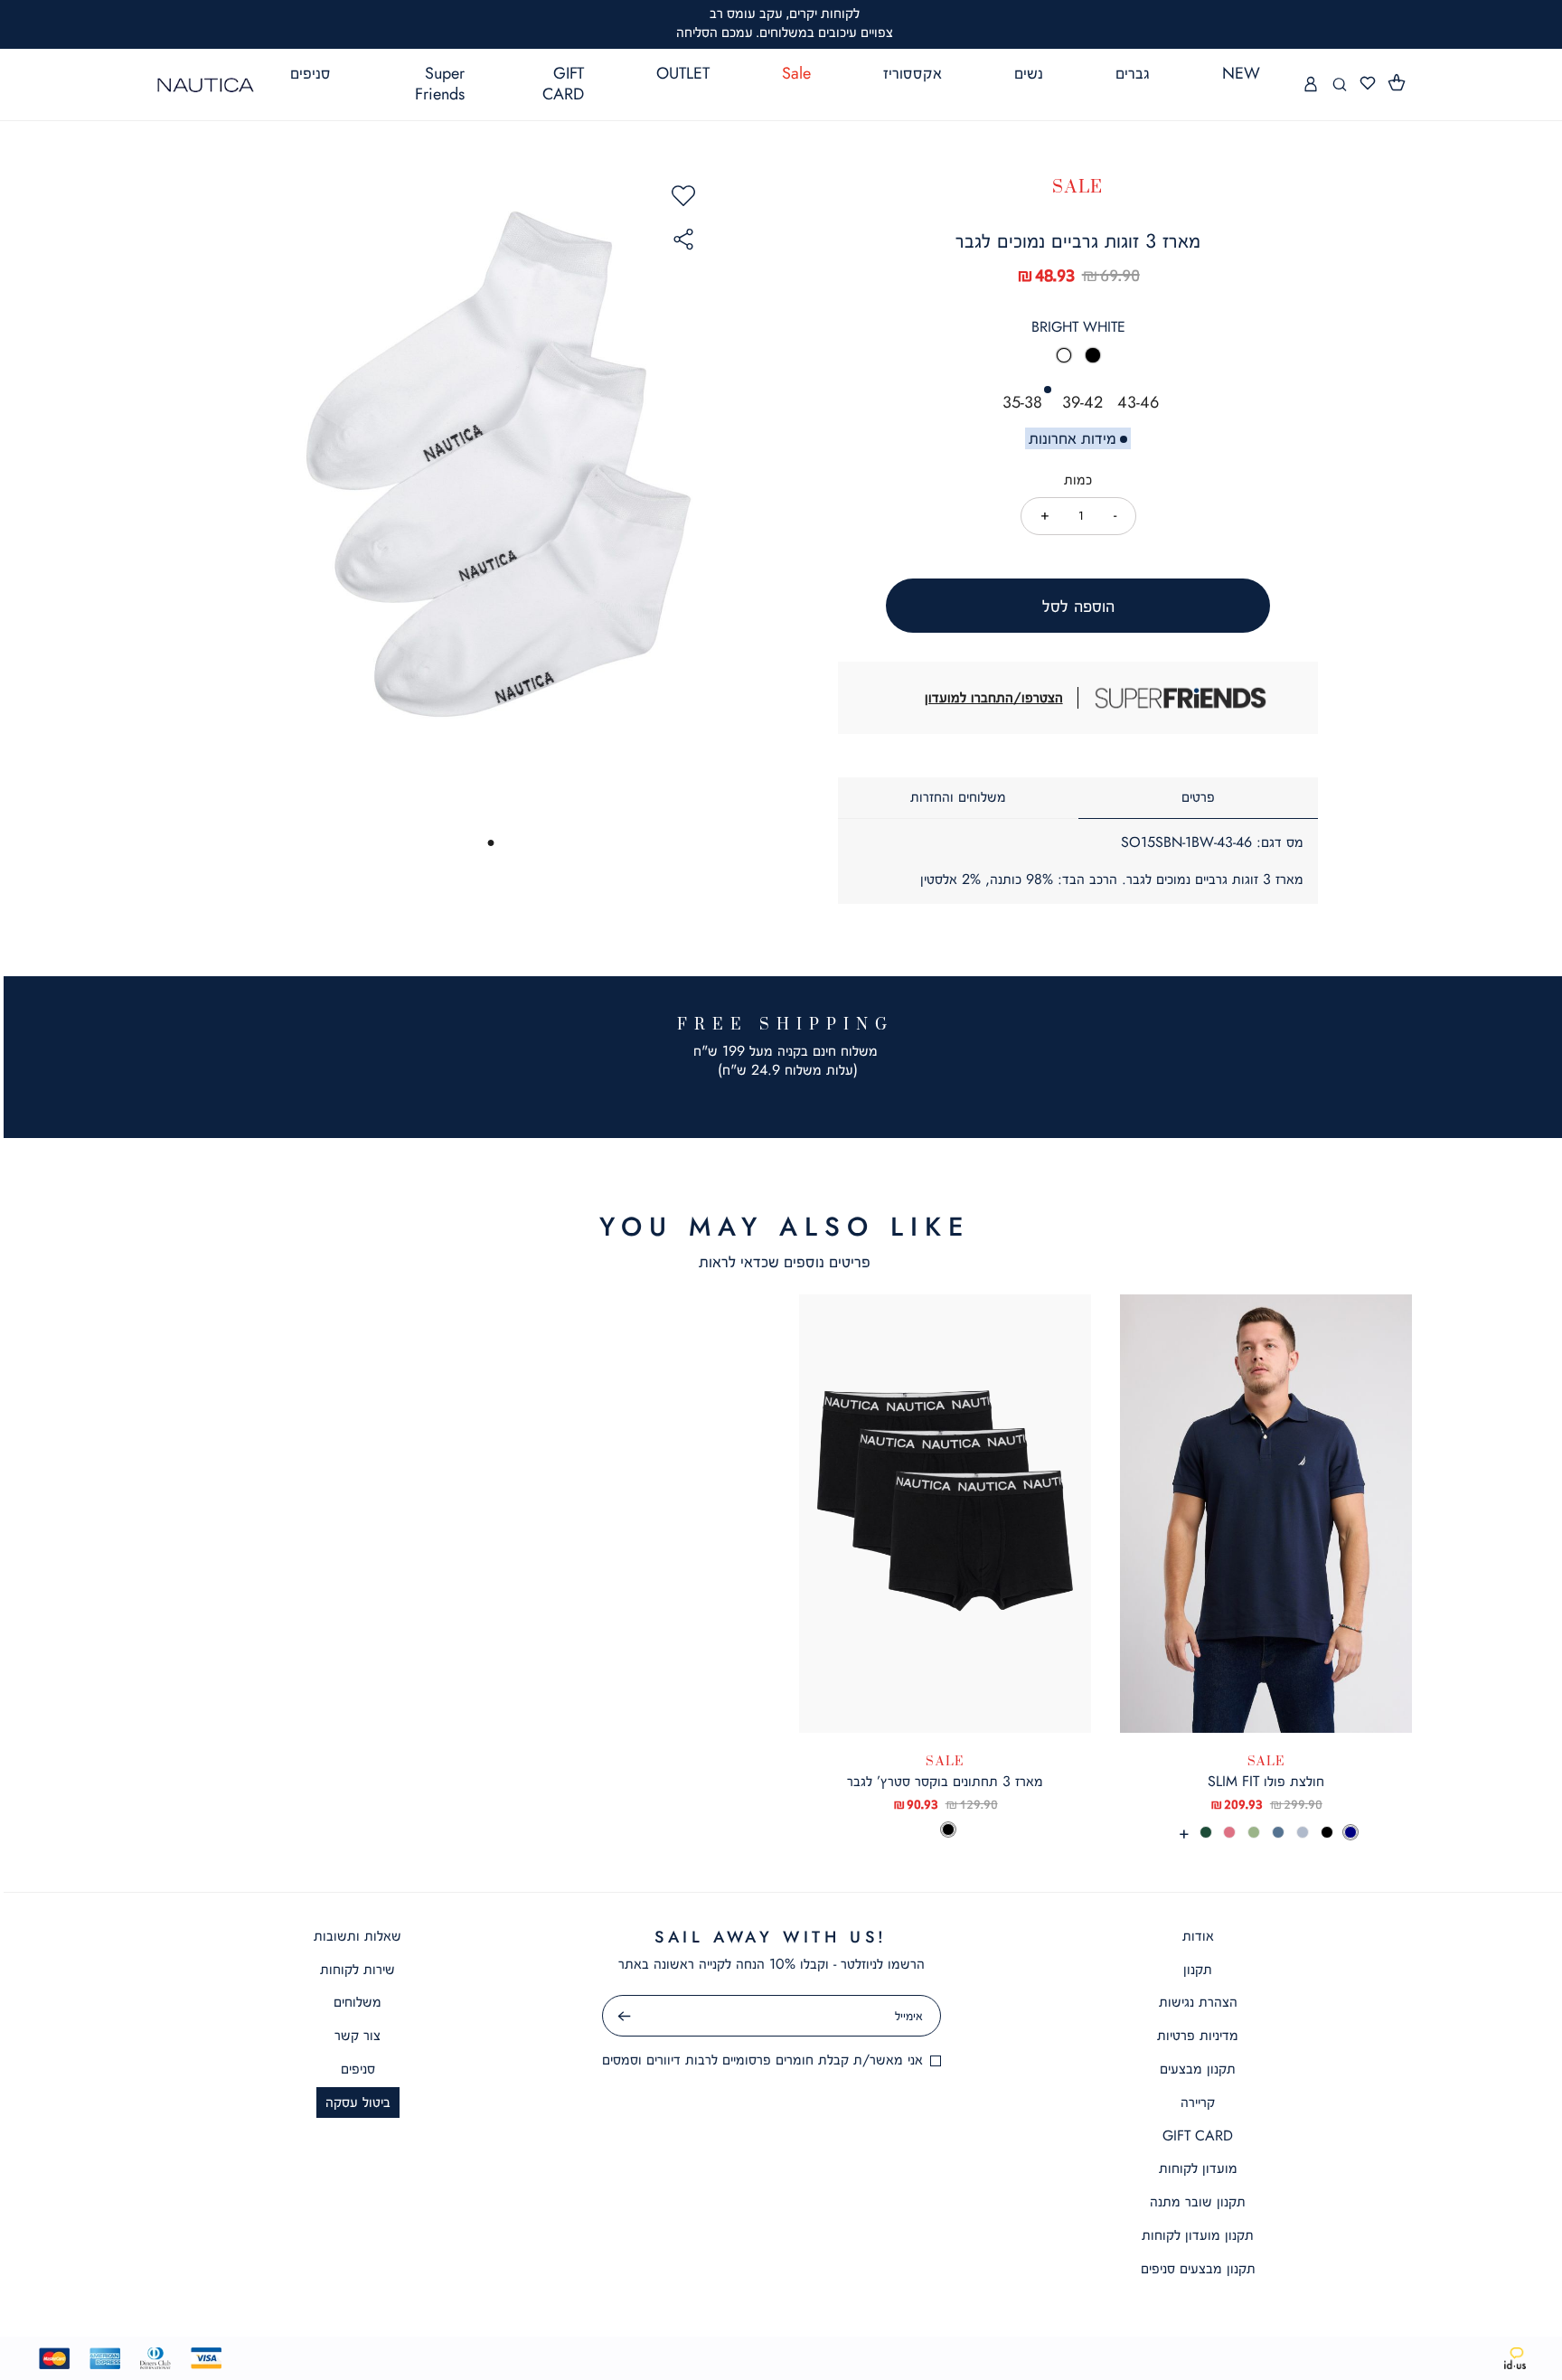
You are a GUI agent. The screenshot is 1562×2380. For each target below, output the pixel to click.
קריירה (1198, 2102)
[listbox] (1078, 361)
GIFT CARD (1198, 2135)
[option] (1064, 355)
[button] (1397, 83)
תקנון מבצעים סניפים (1198, 2268)
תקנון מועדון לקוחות (1198, 2235)
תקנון (1198, 1969)
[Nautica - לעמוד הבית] (206, 85)
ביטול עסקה (358, 2102)
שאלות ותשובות (358, 1936)
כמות (1078, 480)
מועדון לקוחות (1198, 2168)
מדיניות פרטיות (1198, 2035)
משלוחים (358, 2002)
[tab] (1199, 798)
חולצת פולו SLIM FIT (1266, 1781)
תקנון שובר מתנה (1198, 2201)
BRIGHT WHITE (1078, 327)
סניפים (358, 2069)
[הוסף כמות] (1045, 515)
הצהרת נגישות (1198, 2002)
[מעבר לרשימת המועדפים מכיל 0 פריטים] (1368, 84)
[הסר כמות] (1115, 515)
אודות (1198, 1936)
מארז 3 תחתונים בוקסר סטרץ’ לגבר (945, 1781)
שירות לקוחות (358, 1969)
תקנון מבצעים (1198, 2069)
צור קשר (358, 2035)
